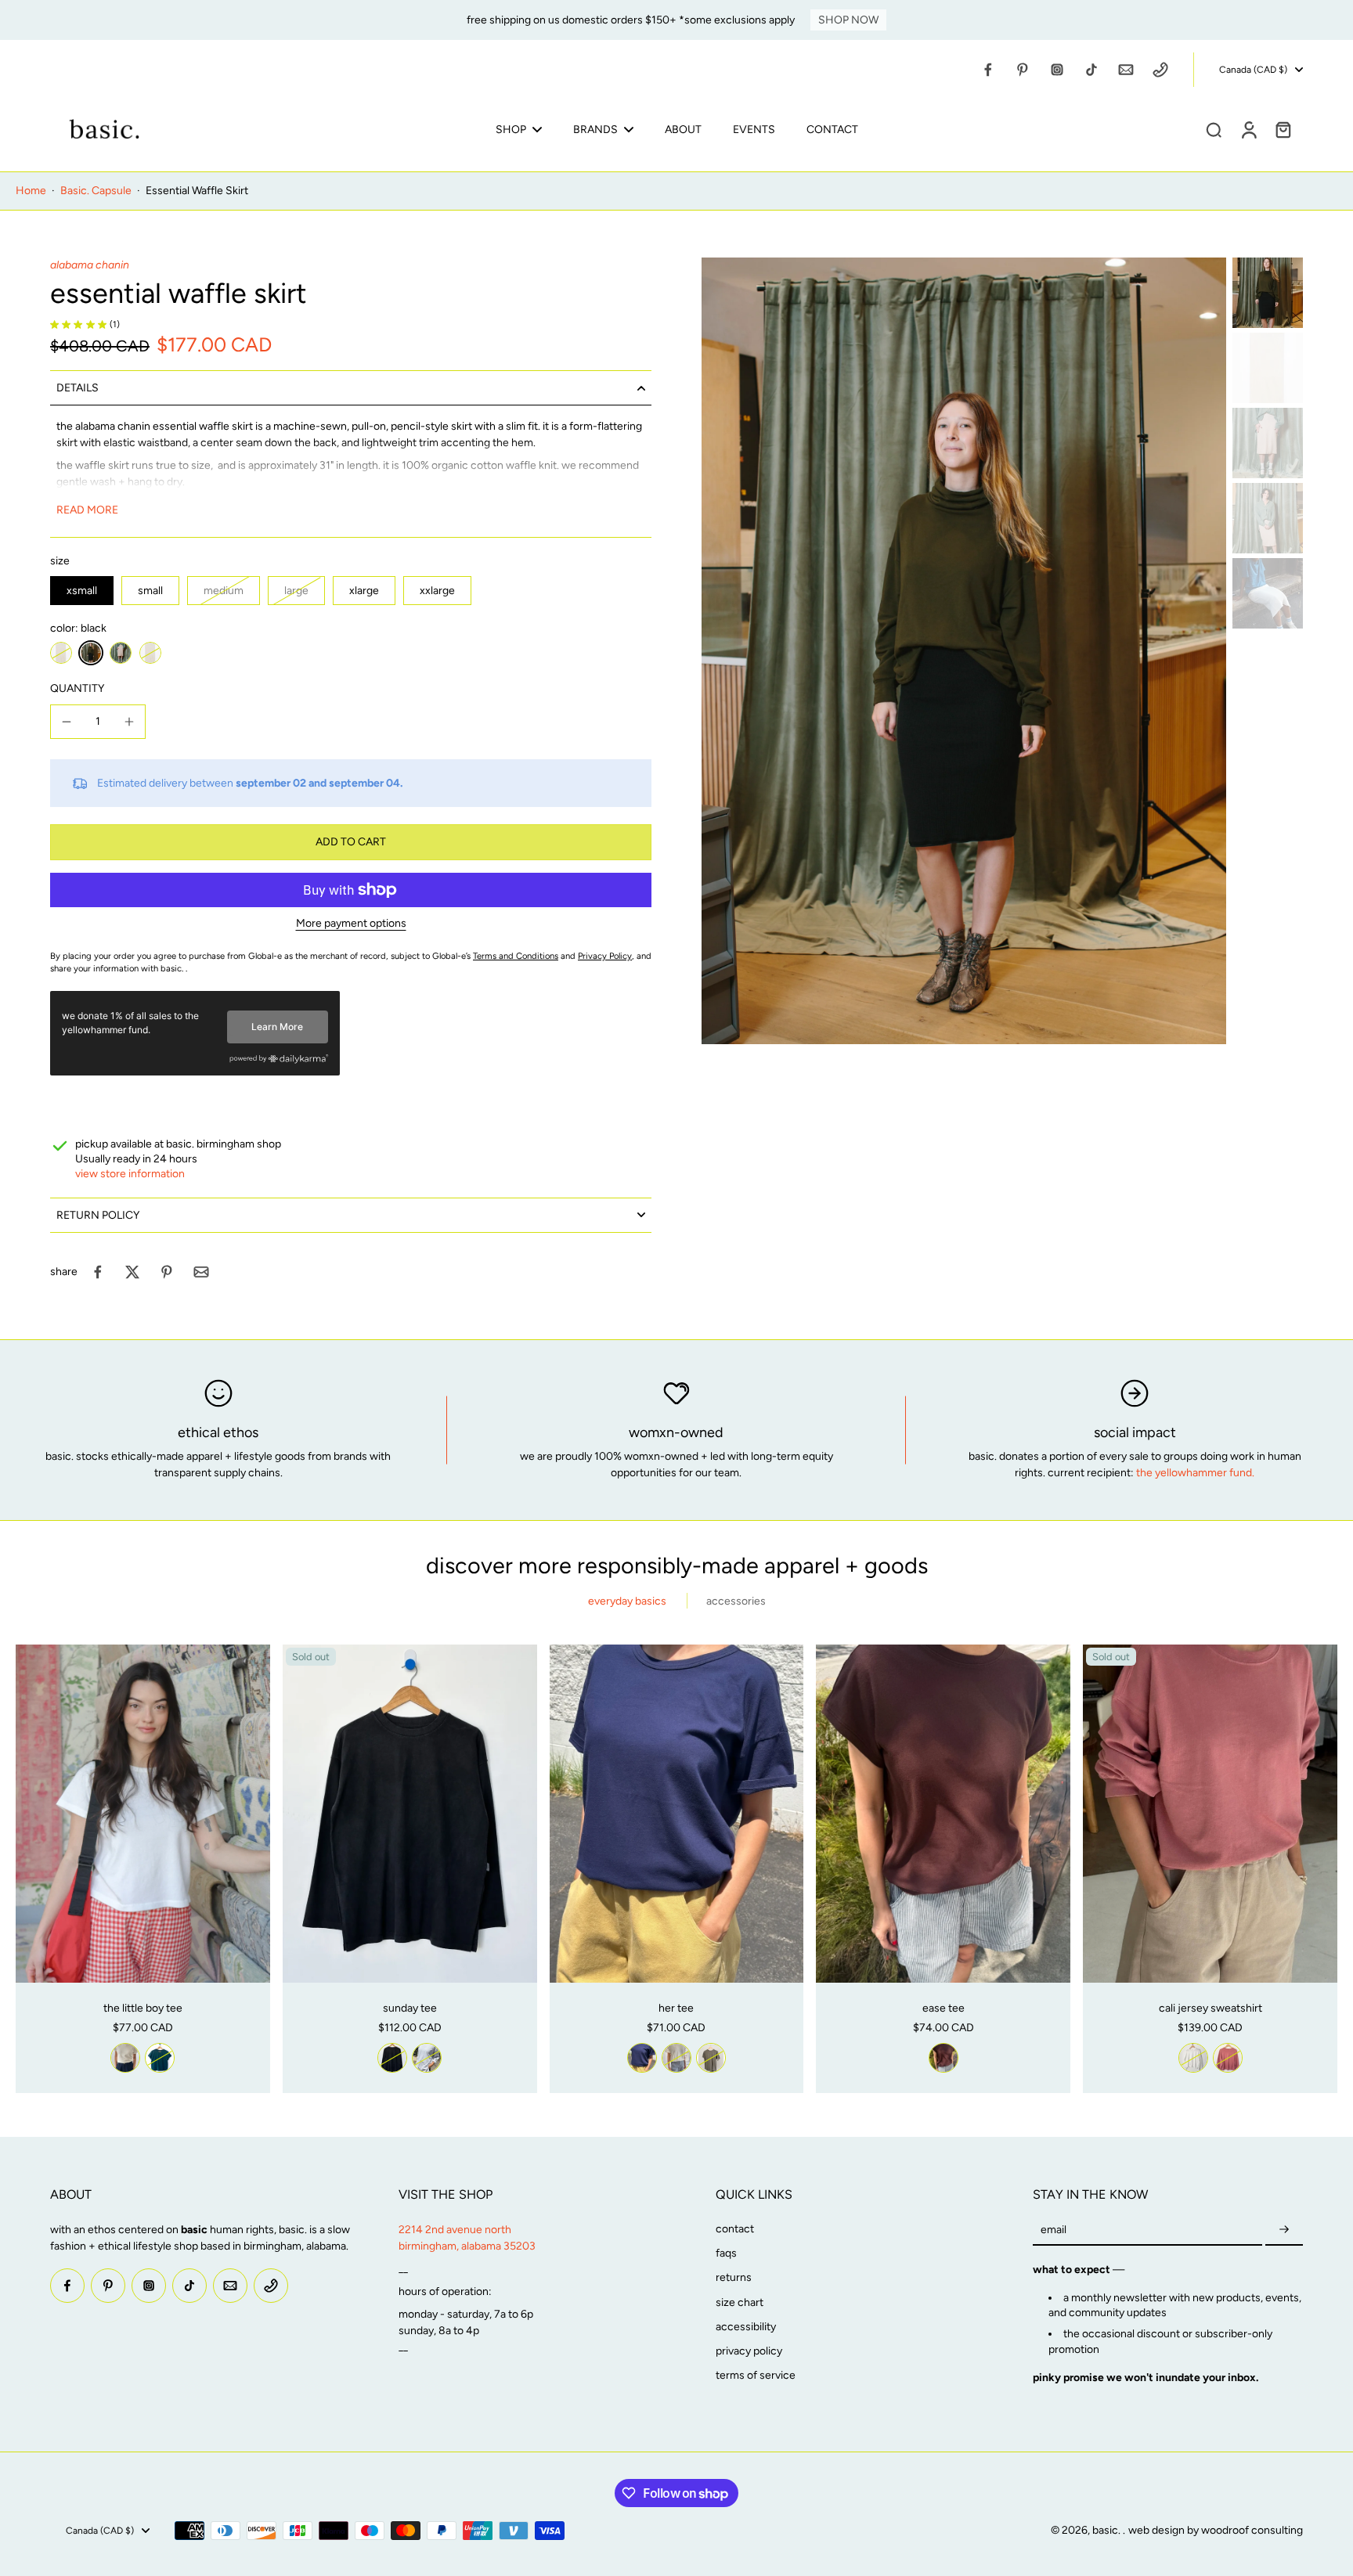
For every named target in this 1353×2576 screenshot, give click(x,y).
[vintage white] (125, 2058)
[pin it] (167, 1272)
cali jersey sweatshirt (1210, 2008)
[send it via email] (201, 1272)
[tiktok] (1091, 70)
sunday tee (410, 2008)
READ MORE (87, 510)
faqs (726, 2253)
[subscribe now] (1284, 2230)
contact (735, 2229)
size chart (740, 2302)
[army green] (711, 2058)
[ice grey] (427, 2058)
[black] (91, 653)
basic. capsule (96, 191)
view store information (130, 1174)
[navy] (642, 2058)
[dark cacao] (943, 2058)
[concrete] (150, 653)
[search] (1214, 129)
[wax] (121, 653)
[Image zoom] (964, 651)
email (1054, 2230)
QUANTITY (77, 688)
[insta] (1057, 70)
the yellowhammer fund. (1195, 1473)
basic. (1108, 2530)
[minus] (67, 722)
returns (734, 2277)
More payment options (351, 924)
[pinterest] (1023, 70)
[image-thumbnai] (1268, 293)
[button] (351, 842)
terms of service (756, 2375)
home (31, 191)
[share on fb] (98, 1272)
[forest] (160, 2058)
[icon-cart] (1283, 129)
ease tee (943, 2008)
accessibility (746, 2327)
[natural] (61, 653)
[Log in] (1248, 129)
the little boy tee (143, 2008)
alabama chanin (90, 265)
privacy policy (749, 2351)
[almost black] (392, 2058)
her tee (676, 2008)
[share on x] (132, 1272)
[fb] (988, 70)
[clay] (1228, 2058)
